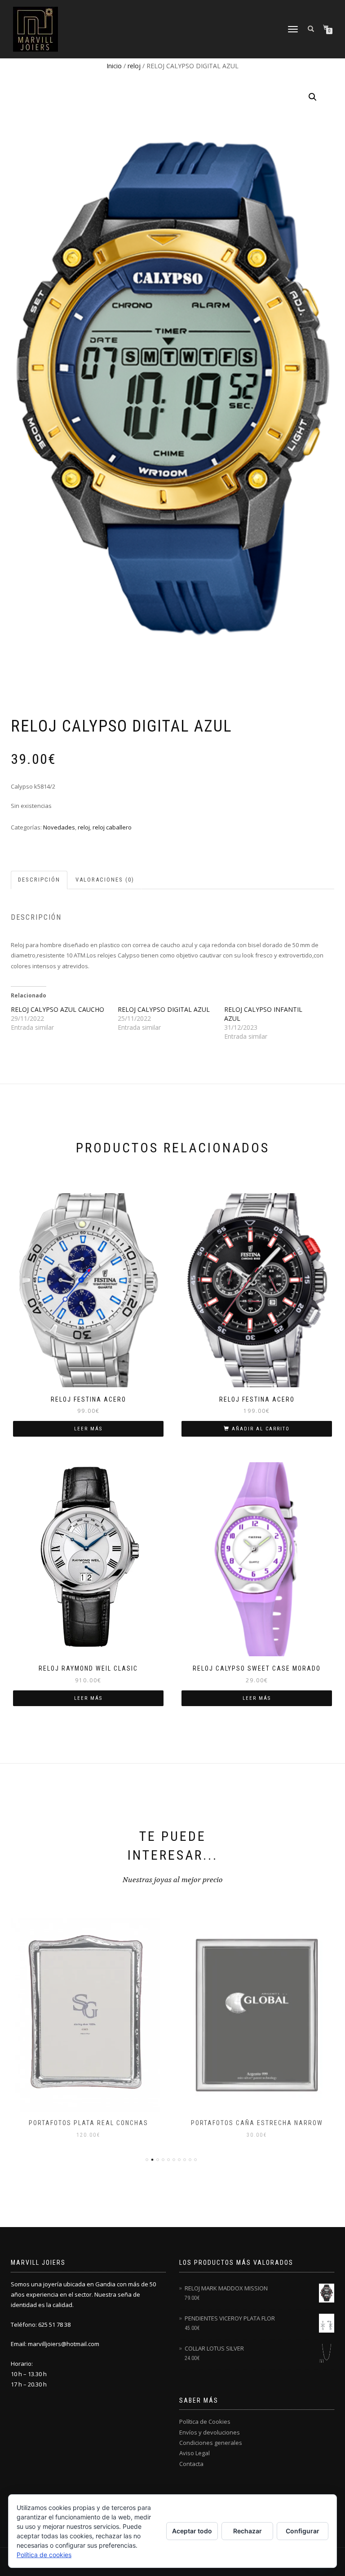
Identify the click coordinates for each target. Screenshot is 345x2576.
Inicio (114, 66)
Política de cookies (44, 2555)
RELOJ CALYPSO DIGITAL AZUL (164, 1009)
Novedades (59, 827)
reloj (134, 66)
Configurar (303, 2531)
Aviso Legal (195, 2453)
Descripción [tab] (39, 880)
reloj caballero (112, 827)
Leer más (88, 1429)
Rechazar (248, 2531)
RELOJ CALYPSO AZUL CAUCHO (57, 1009)
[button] (313, 97)
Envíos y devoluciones (210, 2432)
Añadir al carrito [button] (261, 1429)
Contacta (191, 2464)
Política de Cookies (205, 2422)
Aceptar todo (192, 2531)
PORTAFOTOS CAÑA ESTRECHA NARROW (88, 2123)
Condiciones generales (211, 2443)
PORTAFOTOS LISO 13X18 (257, 2123)
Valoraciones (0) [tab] (105, 880)
